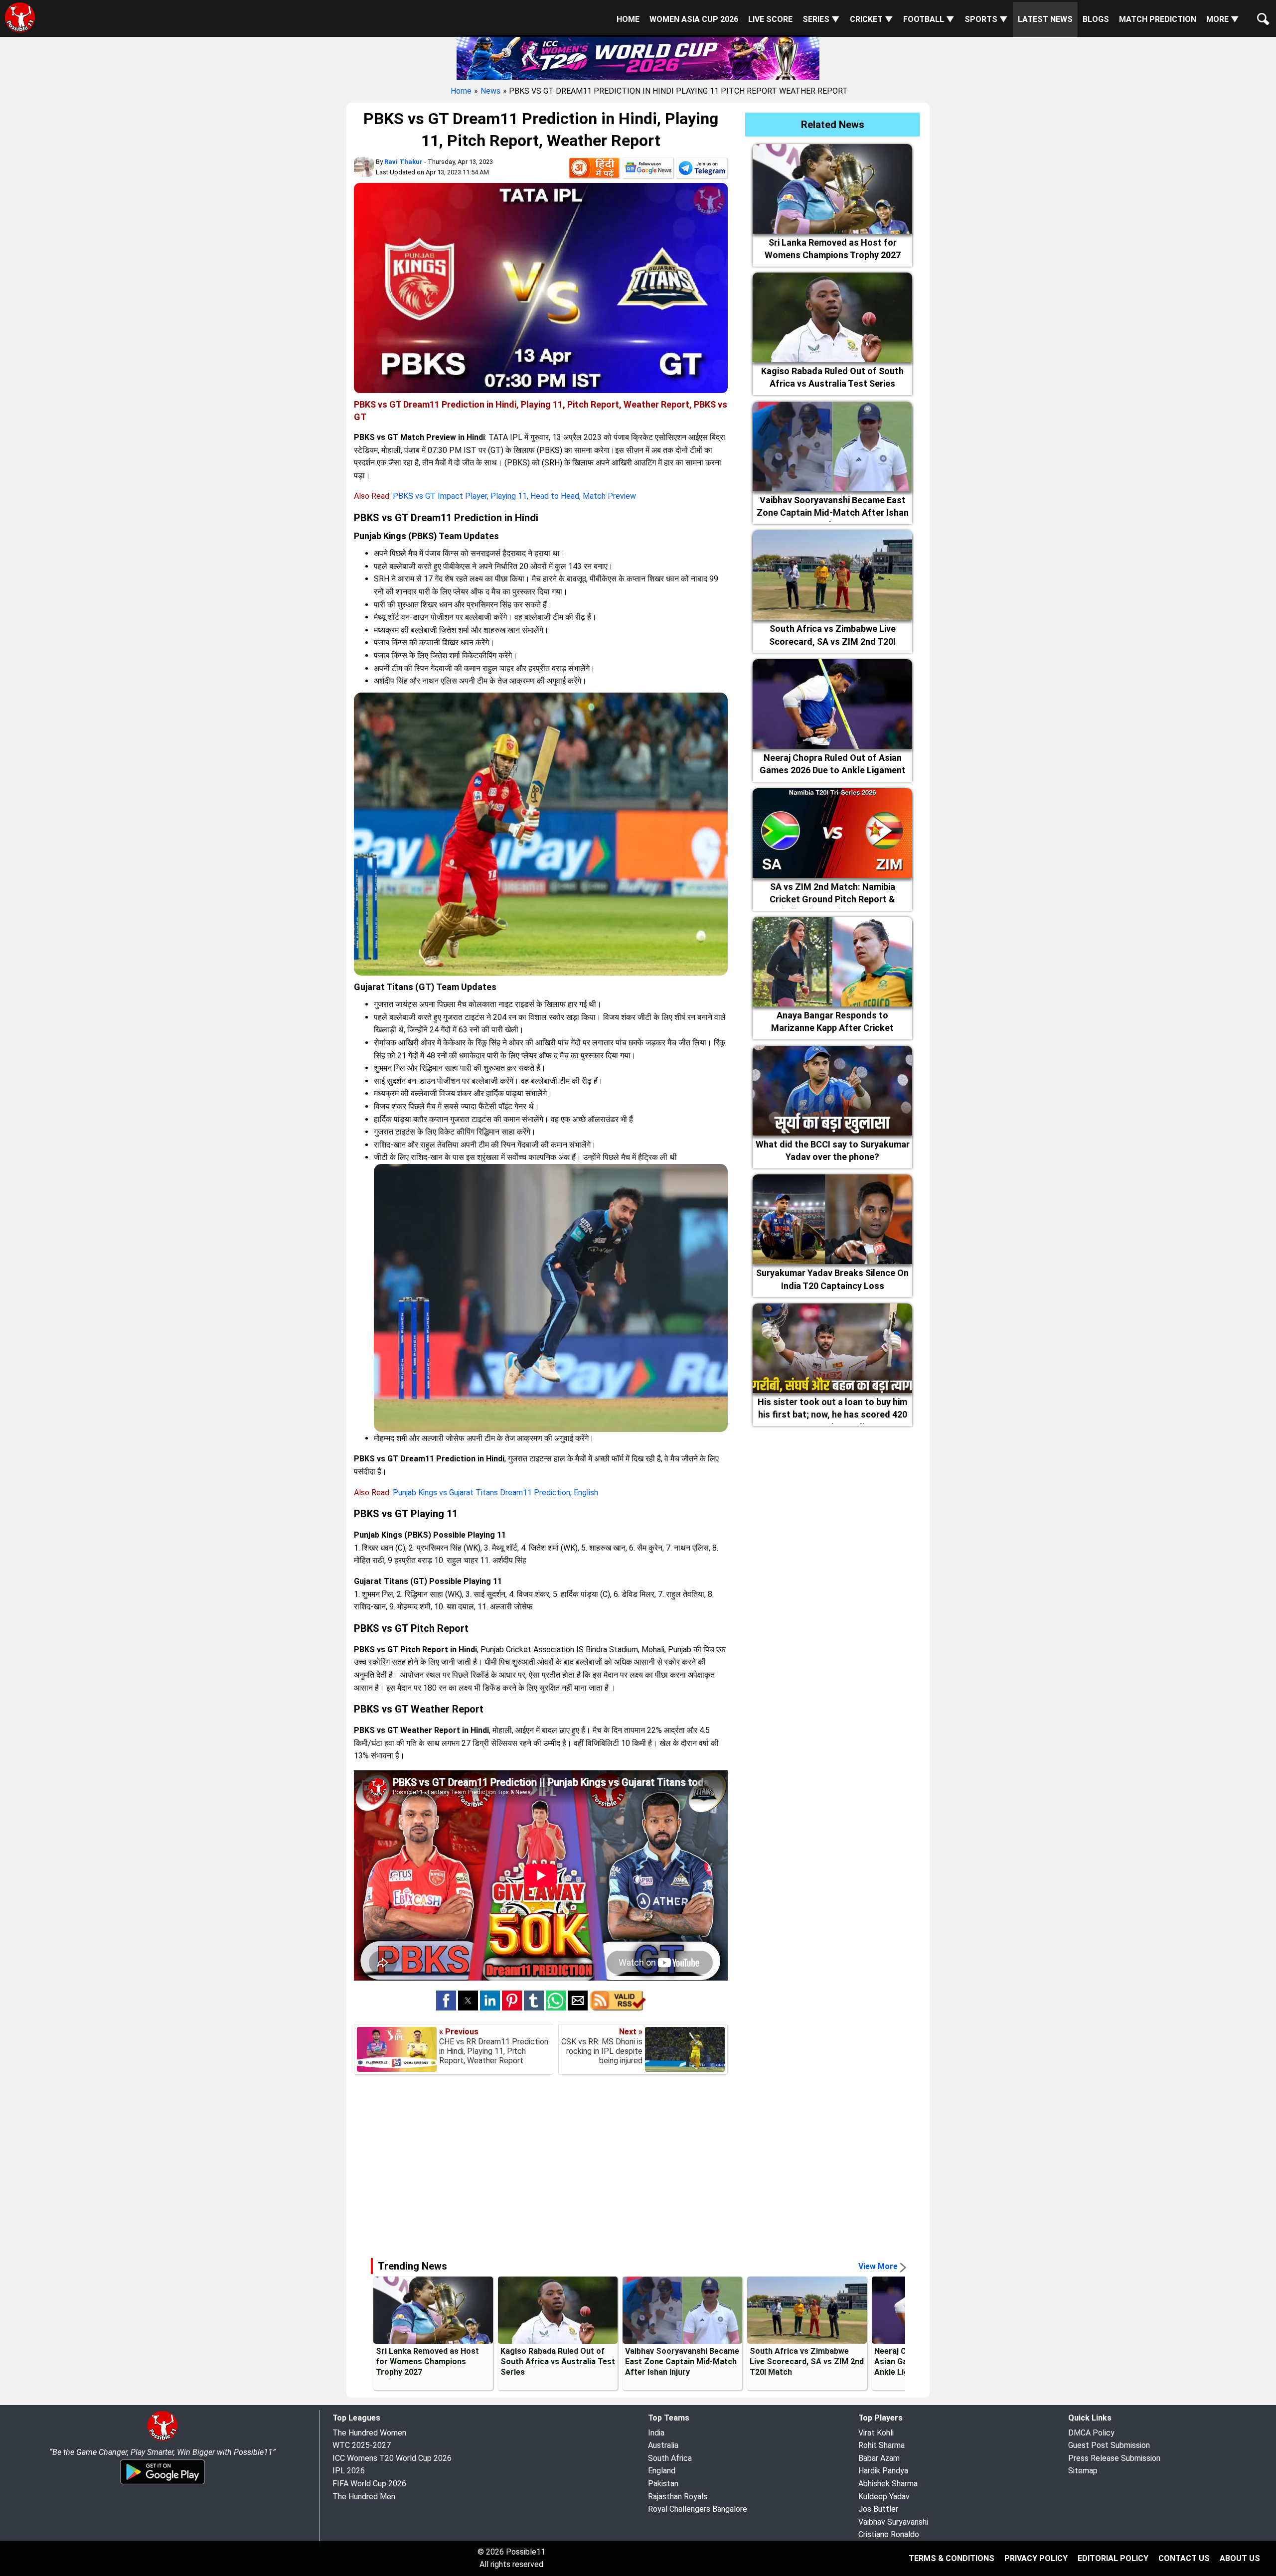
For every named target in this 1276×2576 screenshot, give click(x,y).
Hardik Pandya (883, 2471)
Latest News (1045, 19)
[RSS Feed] (618, 2008)
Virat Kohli (876, 2433)
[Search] (1261, 11)
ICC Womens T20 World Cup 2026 (392, 2458)
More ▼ (1223, 19)
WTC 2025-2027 (362, 2445)
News (490, 91)
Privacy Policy (1036, 2558)
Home (628, 19)
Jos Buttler (878, 2509)
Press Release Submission (1114, 2458)
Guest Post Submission (1109, 2445)
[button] (446, 2001)
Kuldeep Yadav (884, 2497)
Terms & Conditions (952, 2558)
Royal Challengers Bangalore (698, 2509)
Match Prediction (1158, 19)
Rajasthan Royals (678, 2497)
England (662, 2471)
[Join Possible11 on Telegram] (702, 170)
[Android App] (162, 2483)
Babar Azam (879, 2458)
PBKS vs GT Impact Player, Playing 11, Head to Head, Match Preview (514, 496)
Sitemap (1083, 2471)
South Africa (670, 2458)
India (656, 2433)
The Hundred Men (364, 2497)
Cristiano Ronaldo (889, 2534)
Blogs (1096, 19)
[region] (638, 2164)
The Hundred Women (369, 2433)
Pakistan (663, 2484)
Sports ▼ (986, 19)
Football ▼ (929, 19)
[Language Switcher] (594, 170)
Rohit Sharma (881, 2445)
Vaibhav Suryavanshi (893, 2522)
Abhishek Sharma (888, 2484)
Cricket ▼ (872, 19)
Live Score (770, 19)
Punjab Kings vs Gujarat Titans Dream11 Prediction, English (495, 1493)
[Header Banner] (638, 57)
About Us (1240, 2558)
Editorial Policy (1113, 2558)
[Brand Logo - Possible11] (162, 2439)
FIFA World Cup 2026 (369, 2484)
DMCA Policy (1091, 2433)
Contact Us (1184, 2558)
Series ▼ (821, 19)
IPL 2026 (349, 2471)
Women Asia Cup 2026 (694, 19)
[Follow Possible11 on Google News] (648, 170)
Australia (663, 2445)
